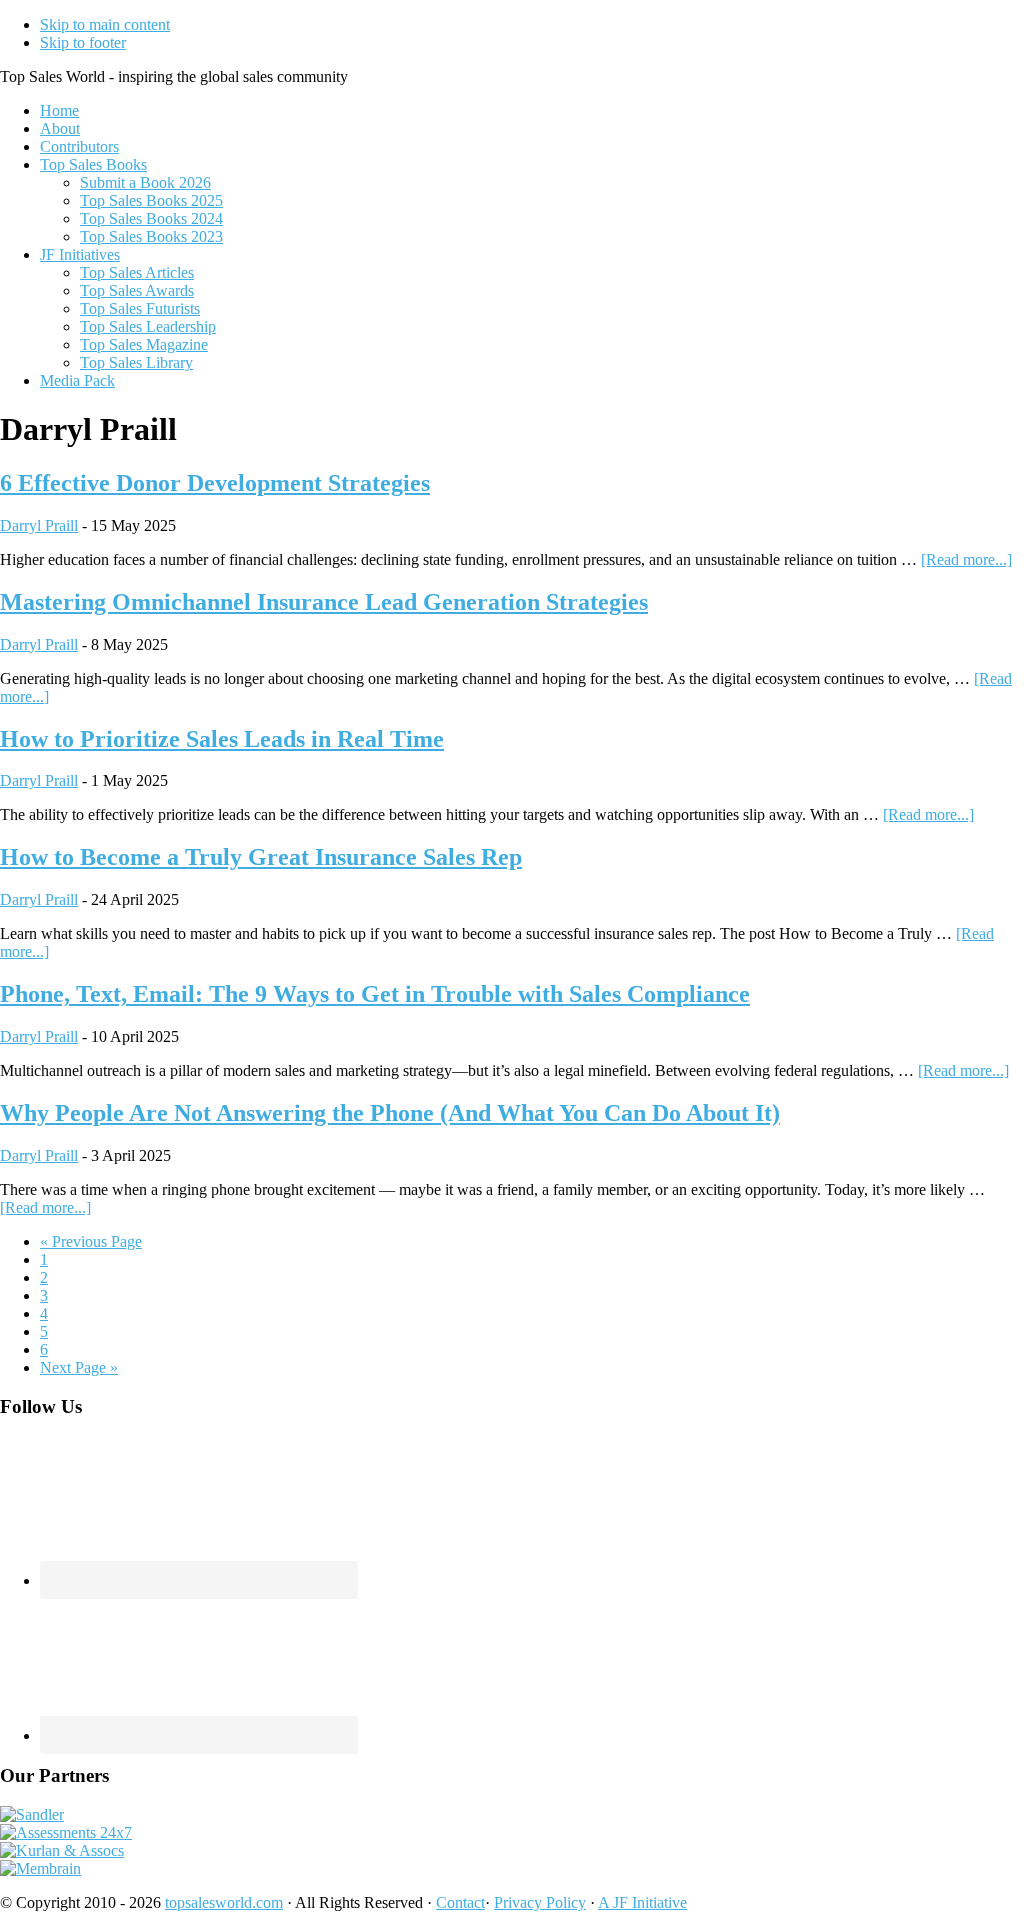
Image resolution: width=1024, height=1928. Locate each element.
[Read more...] (966, 559)
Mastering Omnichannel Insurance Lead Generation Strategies (324, 602)
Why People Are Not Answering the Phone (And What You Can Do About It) (390, 1113)
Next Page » (79, 1367)
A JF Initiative (642, 1902)
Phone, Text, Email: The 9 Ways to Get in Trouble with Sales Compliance (375, 994)
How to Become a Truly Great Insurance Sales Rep (261, 857)
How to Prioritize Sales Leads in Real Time (222, 739)
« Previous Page (91, 1241)
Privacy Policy (540, 1902)
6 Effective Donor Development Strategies (215, 483)
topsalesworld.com (224, 1902)
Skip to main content (105, 24)
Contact (460, 1902)
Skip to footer (83, 42)
